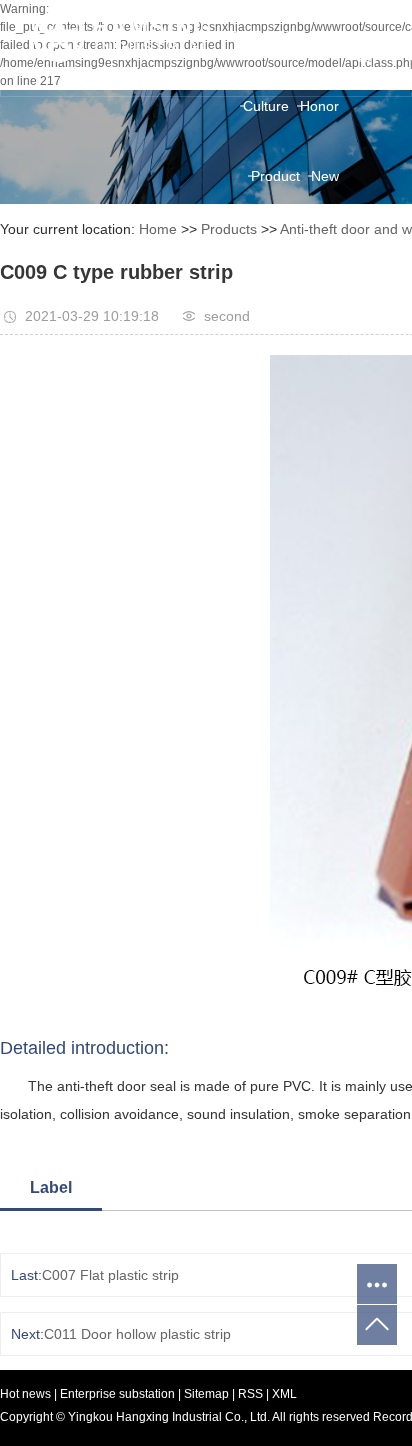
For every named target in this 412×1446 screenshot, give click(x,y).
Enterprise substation (117, 1394)
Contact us (305, 316)
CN (367, 15)
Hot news (25, 1394)
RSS (250, 1394)
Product (275, 176)
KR (367, 57)
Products (229, 229)
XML (284, 1394)
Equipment (305, 246)
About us (311, 36)
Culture (266, 106)
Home (253, 36)
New (325, 176)
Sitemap (208, 1394)
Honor (319, 106)
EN (367, 36)
